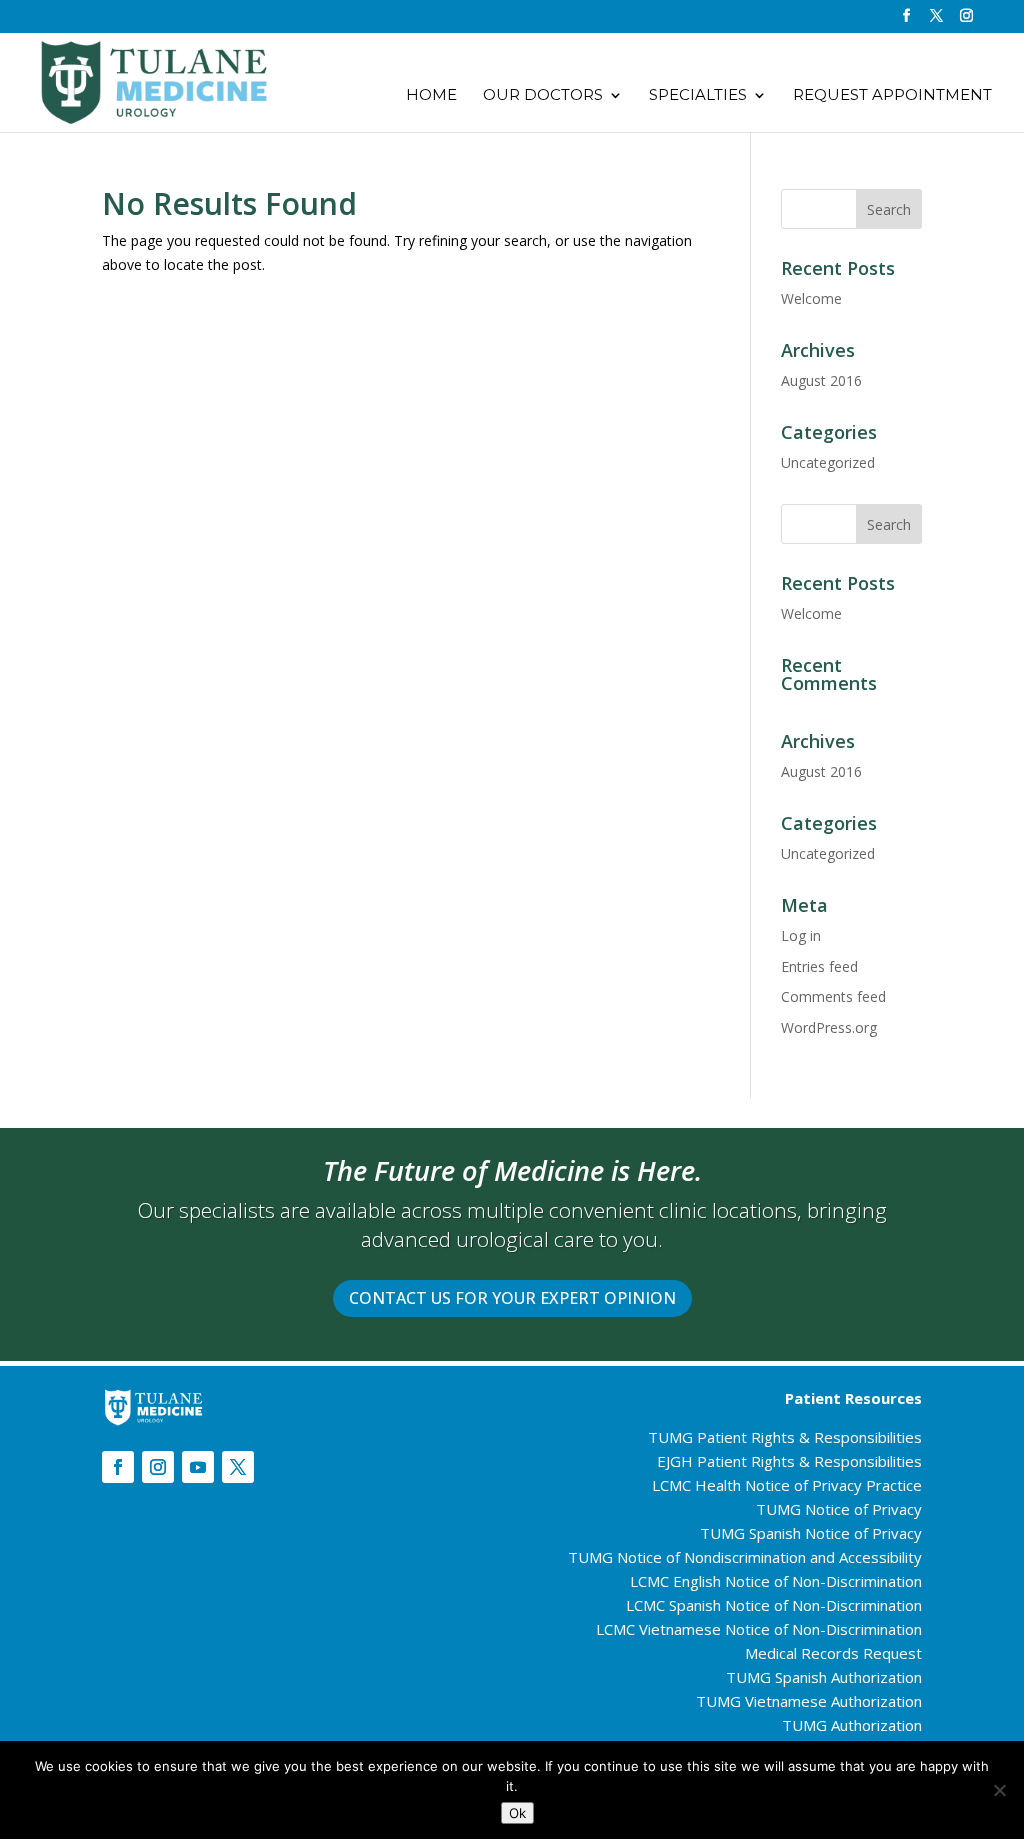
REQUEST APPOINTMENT (892, 96)
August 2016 (821, 380)
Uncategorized (828, 462)
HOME (431, 96)
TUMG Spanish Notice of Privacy (811, 1533)
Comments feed (833, 996)
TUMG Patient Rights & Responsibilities (785, 1437)
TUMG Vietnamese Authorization (809, 1701)
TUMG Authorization (852, 1725)
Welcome (811, 298)
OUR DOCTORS (543, 96)
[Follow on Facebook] (118, 1467)
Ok (517, 1813)
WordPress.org (829, 1027)
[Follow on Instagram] (158, 1467)
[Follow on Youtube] (198, 1467)
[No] (999, 1790)
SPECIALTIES (698, 96)
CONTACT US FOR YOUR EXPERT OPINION (512, 1298)
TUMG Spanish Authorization (824, 1677)
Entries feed (819, 966)
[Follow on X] (238, 1467)
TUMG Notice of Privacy (839, 1509)
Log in (801, 935)
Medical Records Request (833, 1653)
